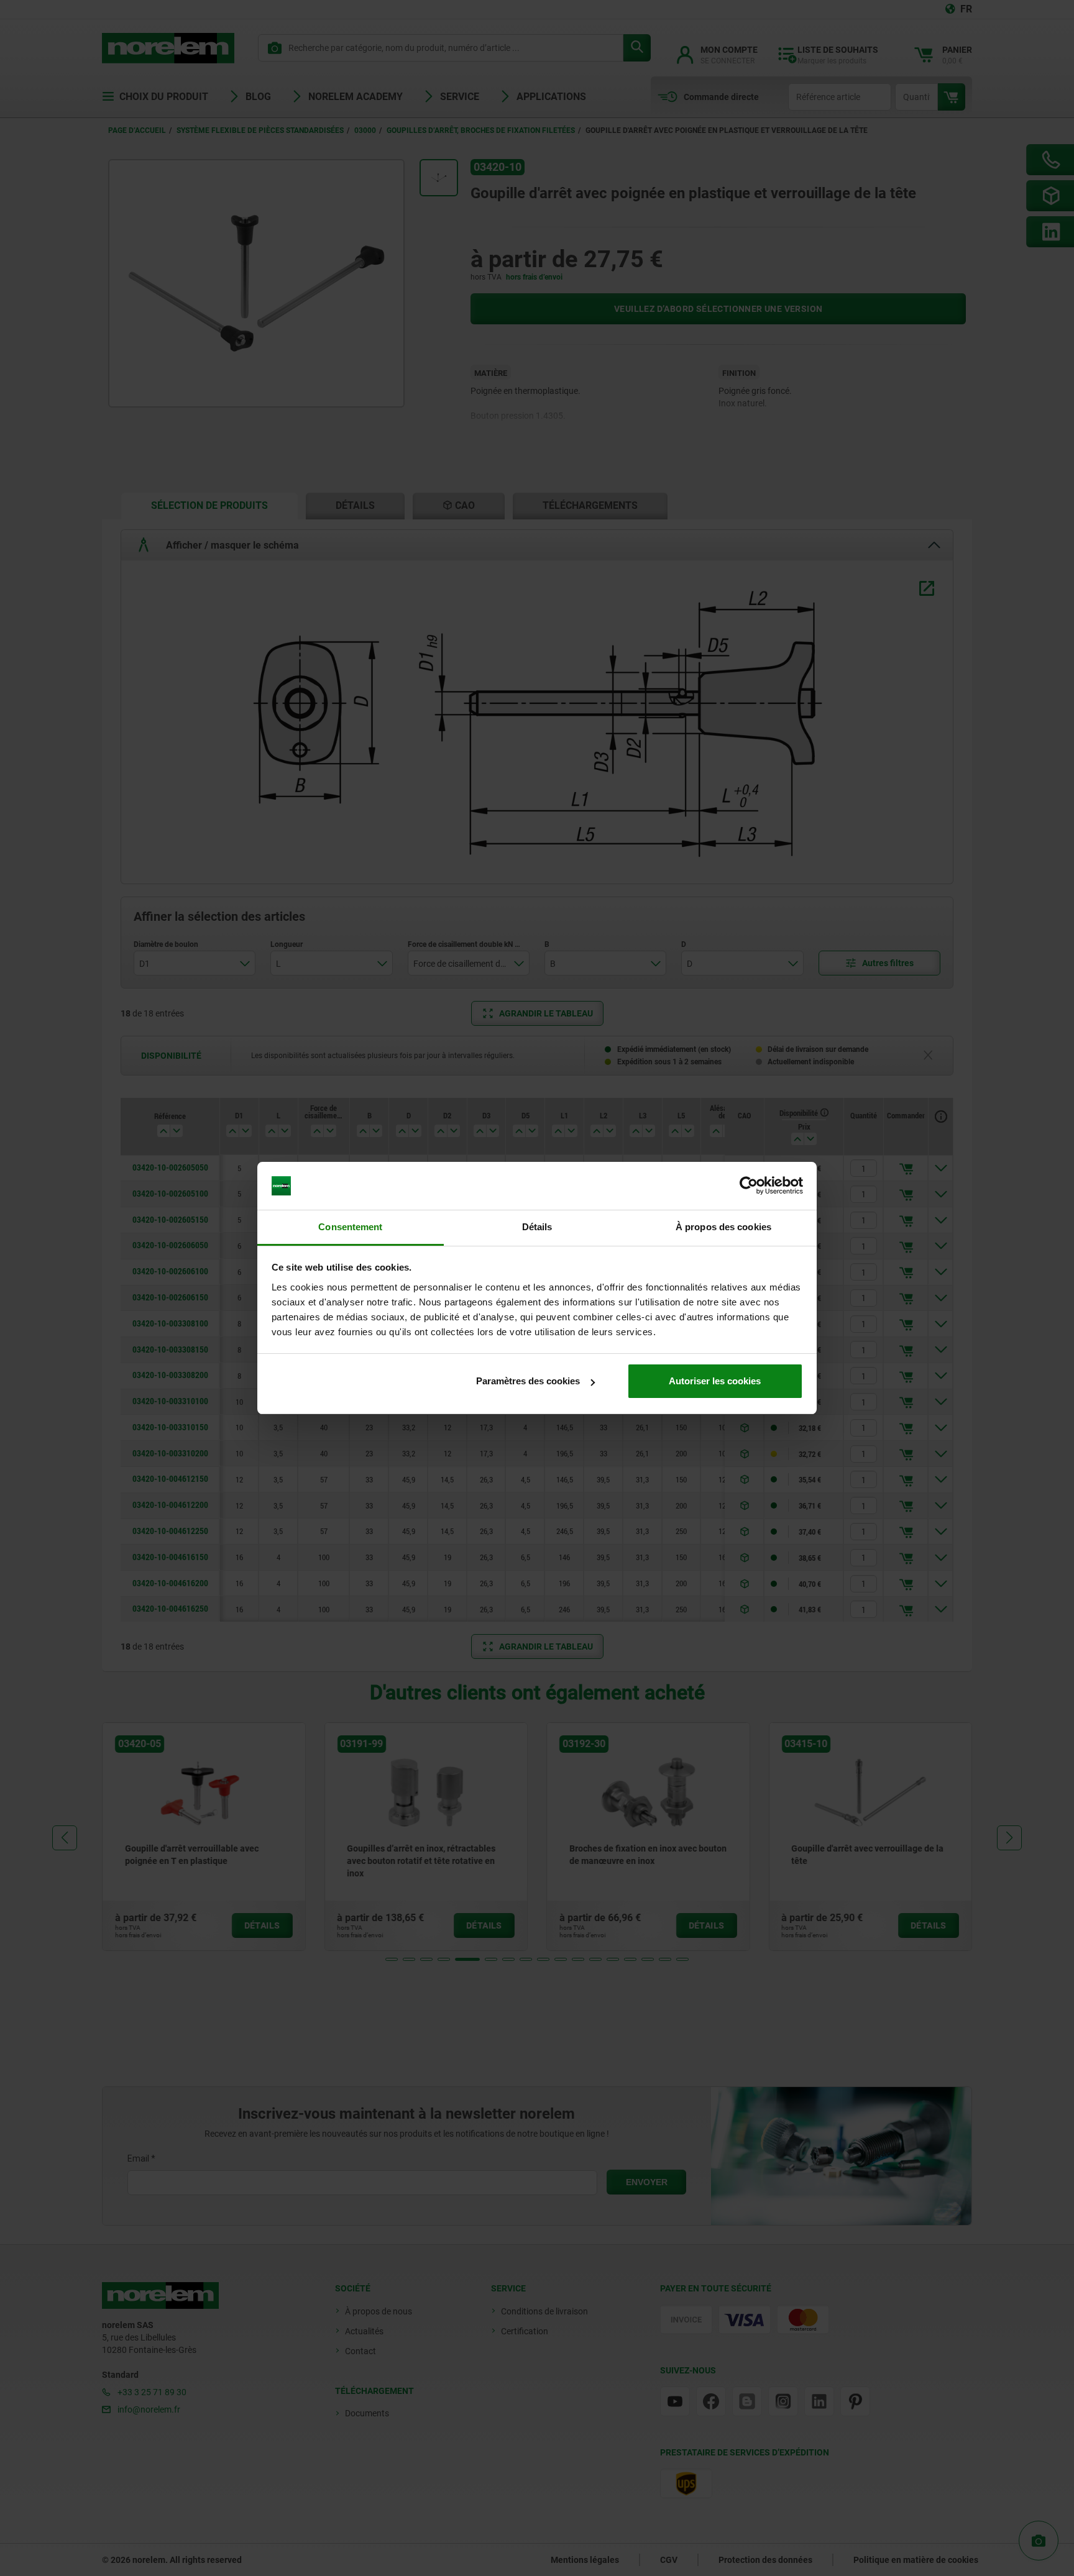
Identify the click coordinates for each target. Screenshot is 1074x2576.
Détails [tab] (537, 1227)
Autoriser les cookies (715, 1381)
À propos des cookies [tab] (723, 1227)
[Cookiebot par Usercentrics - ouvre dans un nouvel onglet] (749, 1186)
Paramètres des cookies (528, 1381)
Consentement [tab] (350, 1227)
